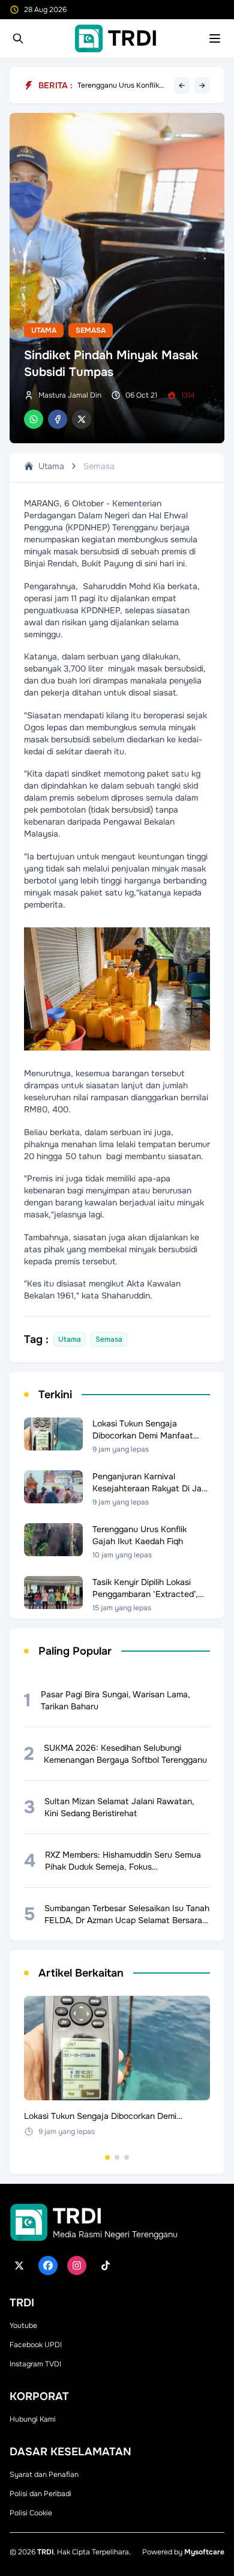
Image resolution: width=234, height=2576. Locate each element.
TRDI (45, 2552)
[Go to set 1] (107, 2157)
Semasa (91, 330)
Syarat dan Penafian (44, 2474)
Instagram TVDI (35, 2364)
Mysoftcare (204, 2552)
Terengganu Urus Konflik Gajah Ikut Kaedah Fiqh (118, 85)
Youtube (23, 2326)
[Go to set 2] (117, 2157)
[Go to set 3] (127, 2157)
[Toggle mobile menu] (215, 38)
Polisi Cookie (31, 2513)
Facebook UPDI (36, 2345)
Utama (44, 330)
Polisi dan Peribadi (40, 2494)
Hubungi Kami (33, 2419)
